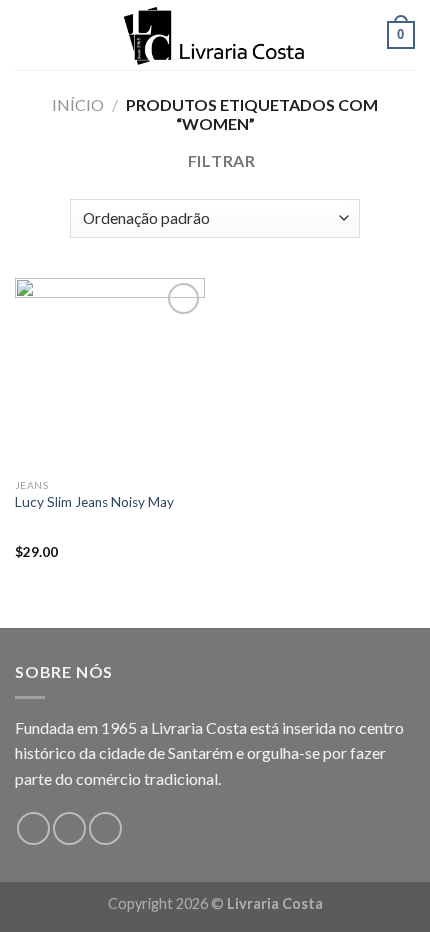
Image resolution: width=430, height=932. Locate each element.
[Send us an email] (105, 828)
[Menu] (27, 34)
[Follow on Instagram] (69, 828)
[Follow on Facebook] (33, 828)
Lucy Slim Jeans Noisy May (94, 502)
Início (78, 104)
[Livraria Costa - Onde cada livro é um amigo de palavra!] (215, 35)
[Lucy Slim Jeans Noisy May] (110, 373)
